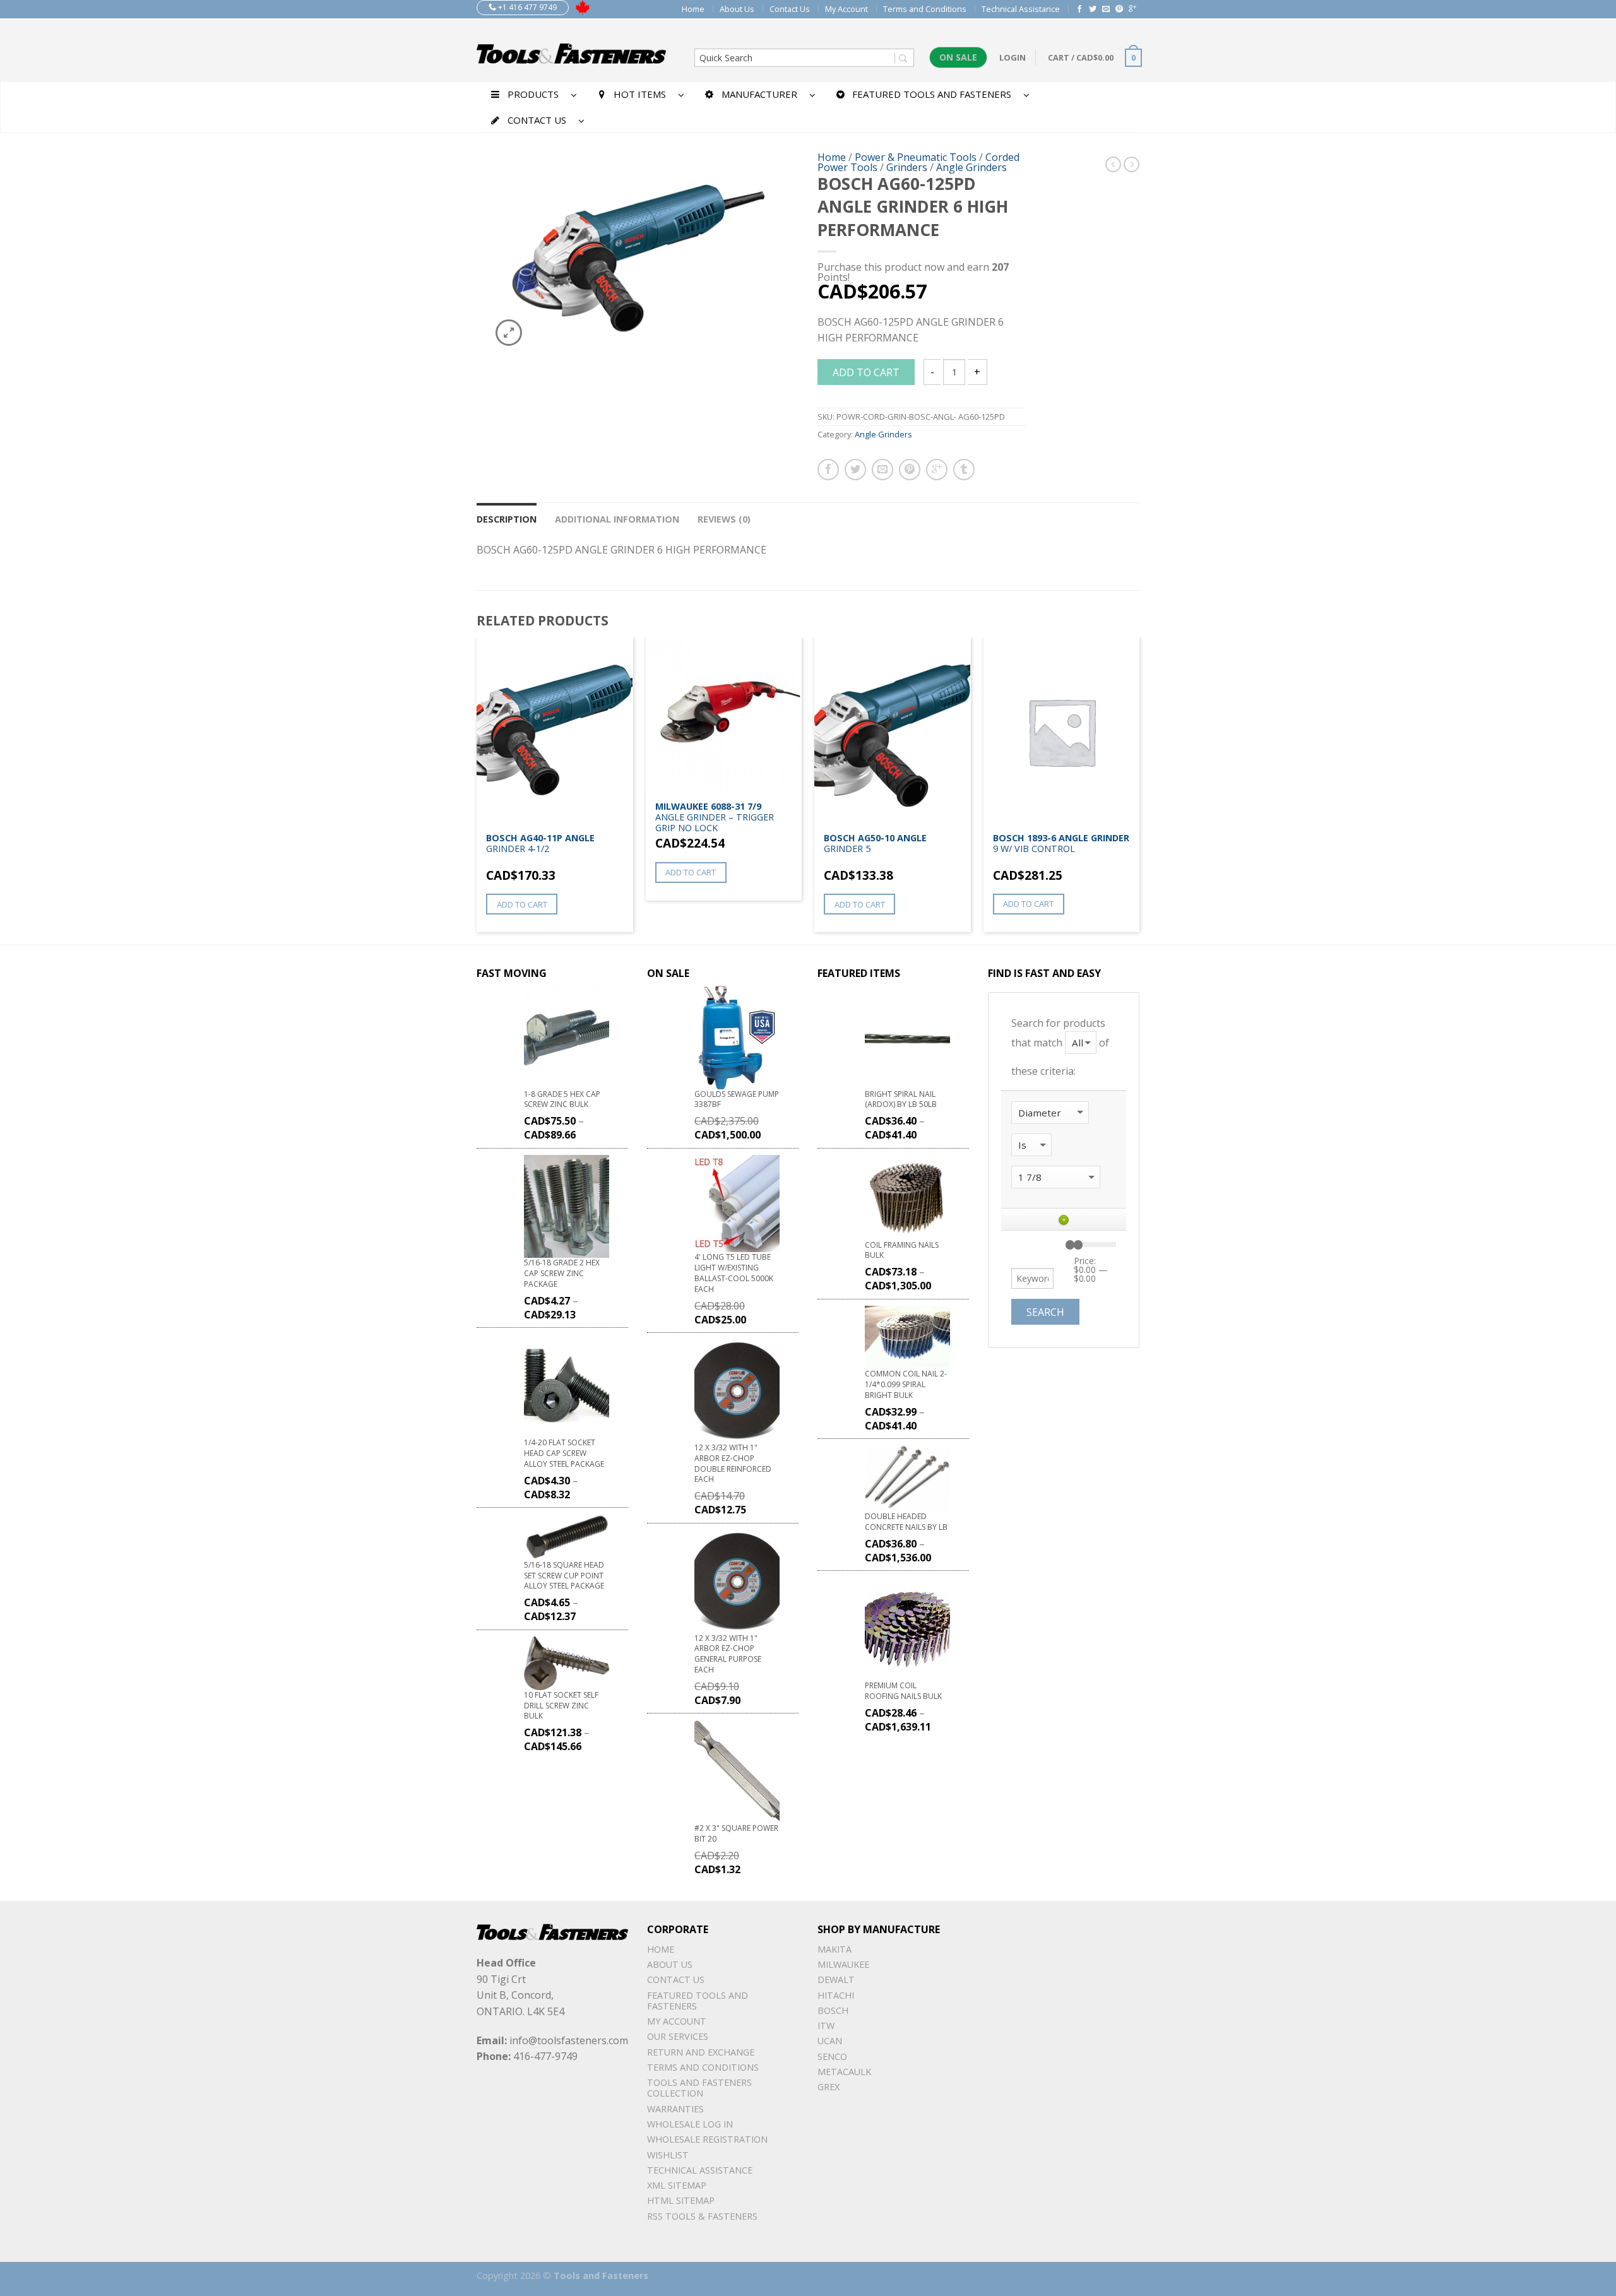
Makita (835, 1949)
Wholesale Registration (707, 2139)
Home (693, 9)
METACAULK (844, 2072)
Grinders (907, 167)
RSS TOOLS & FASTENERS (702, 2216)
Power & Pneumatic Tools (916, 157)
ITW (826, 2026)
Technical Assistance (1021, 9)
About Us (737, 9)
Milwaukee (843, 1964)
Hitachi (836, 1995)
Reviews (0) (724, 519)
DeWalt (836, 1979)
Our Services (678, 2036)
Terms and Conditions (925, 9)
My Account (847, 9)
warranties (675, 2109)
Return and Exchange (701, 2052)
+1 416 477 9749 (526, 7)
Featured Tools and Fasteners (698, 2001)
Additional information (617, 519)
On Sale (958, 57)
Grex (829, 2087)
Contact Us (790, 9)
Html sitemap (681, 2200)
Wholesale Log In (690, 2124)
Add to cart (866, 372)
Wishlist (668, 2155)
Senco (832, 2056)
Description (507, 519)
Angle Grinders (971, 167)
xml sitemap (677, 2185)
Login (1013, 57)
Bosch (833, 2010)
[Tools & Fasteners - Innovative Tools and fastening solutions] (571, 50)
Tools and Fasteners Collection (699, 2088)
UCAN (830, 2041)
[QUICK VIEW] (555, 731)
